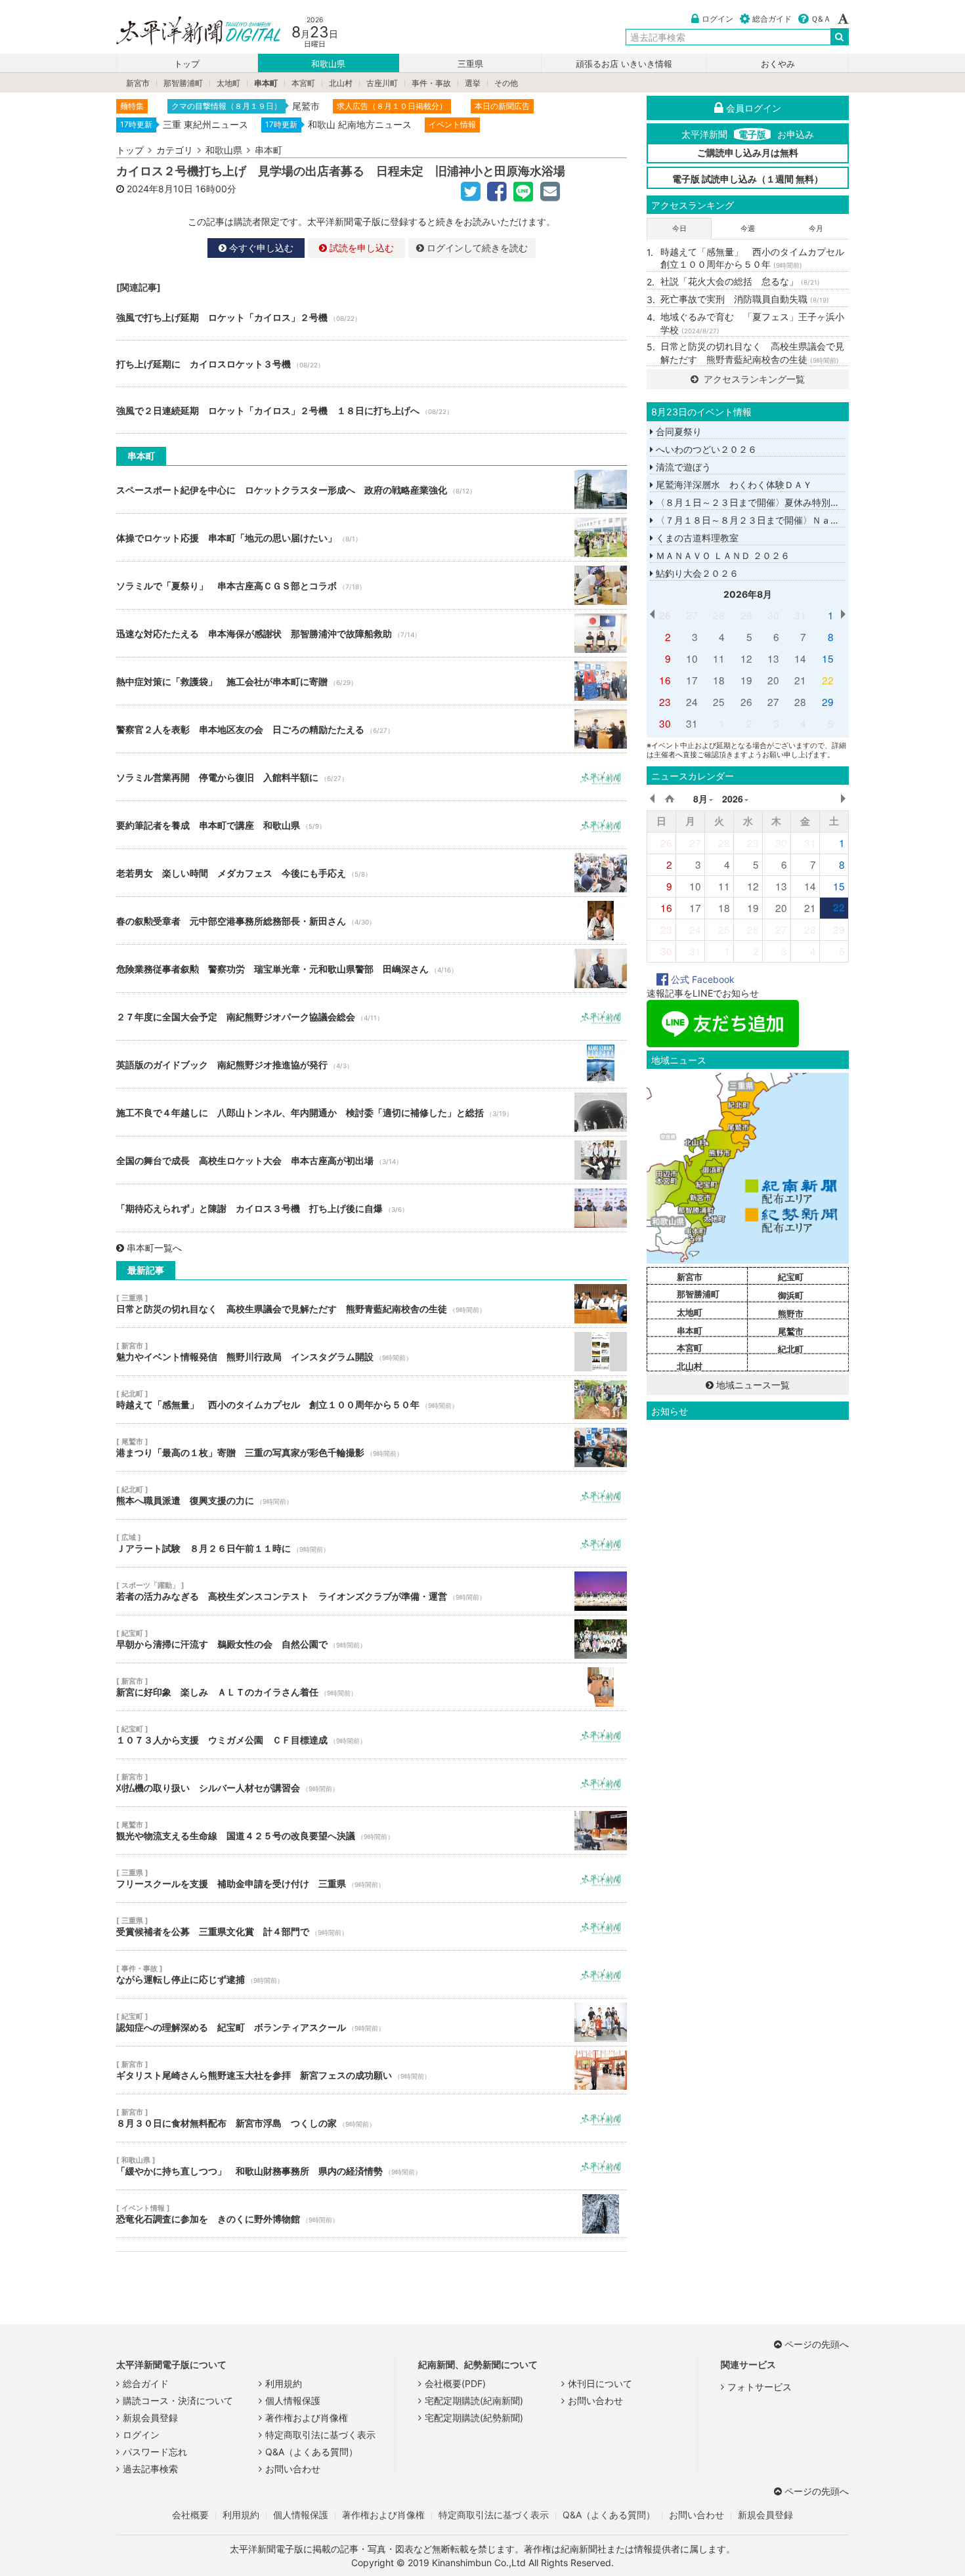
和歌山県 (328, 64)
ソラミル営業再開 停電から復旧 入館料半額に (372, 777)
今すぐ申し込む (260, 248)
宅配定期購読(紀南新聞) (474, 2400)
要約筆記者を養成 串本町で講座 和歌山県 (372, 825)
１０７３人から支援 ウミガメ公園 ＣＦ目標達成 (372, 1735)
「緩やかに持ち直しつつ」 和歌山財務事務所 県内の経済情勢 (372, 2166)
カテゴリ (175, 150)
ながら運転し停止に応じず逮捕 (372, 1974)
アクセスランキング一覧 (753, 379)
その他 (506, 83)
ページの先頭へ (817, 2344)
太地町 (228, 83)
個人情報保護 (293, 2400)
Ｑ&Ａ (821, 19)
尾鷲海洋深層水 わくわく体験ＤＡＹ (733, 485)
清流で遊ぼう (682, 467)
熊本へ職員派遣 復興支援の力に (372, 1495)
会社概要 (190, 2515)
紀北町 (791, 1349)
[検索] (840, 37)
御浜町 (791, 1295)
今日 (679, 228)
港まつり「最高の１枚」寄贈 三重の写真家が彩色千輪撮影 (372, 1447)
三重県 (470, 64)
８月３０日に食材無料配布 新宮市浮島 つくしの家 (372, 2118)
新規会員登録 (150, 2418)
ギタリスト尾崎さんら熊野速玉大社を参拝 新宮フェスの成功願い (372, 2070)
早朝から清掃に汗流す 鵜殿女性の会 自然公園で (372, 1639)
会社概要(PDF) (455, 2383)
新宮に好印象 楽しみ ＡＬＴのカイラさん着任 (372, 1687)
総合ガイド (772, 19)
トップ (187, 64)
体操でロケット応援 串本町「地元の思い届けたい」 (372, 537)
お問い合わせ (293, 2469)
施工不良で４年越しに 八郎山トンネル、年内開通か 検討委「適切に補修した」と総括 (372, 1112)
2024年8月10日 (160, 189)
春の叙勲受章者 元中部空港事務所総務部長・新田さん (372, 921)
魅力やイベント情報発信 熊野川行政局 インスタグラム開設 (372, 1352)
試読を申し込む (360, 248)
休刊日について (600, 2383)
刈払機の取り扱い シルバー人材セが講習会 (372, 1783)
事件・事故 (431, 83)
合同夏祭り (677, 431)
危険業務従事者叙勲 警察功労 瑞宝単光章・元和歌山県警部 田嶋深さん (372, 968)
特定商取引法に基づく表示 (320, 2435)
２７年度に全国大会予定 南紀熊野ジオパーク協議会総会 (372, 1016)
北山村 (341, 83)
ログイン (718, 19)
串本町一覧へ (154, 1248)
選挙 (473, 83)
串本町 (266, 83)
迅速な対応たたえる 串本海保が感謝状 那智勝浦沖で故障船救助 (372, 633)
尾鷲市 (791, 1331)
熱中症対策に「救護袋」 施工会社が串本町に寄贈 (372, 681)
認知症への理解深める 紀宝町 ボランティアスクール (372, 2022)
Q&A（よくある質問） (311, 2452)
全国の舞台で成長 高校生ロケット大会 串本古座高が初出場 (372, 1160)
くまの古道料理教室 (696, 538)
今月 (816, 228)
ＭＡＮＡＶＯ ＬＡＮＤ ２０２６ (721, 555)
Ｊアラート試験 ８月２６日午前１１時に (372, 1543)
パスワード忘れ (155, 2452)
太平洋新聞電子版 (189, 32)
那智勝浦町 (183, 83)
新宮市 (138, 83)
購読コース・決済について (178, 2400)
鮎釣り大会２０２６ (696, 573)
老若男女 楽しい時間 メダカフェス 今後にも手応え (372, 873)
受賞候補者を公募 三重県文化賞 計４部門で (372, 1926)
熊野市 (791, 1314)
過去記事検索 (150, 2469)
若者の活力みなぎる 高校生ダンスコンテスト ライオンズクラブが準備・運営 (372, 1591)
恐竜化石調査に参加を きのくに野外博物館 (372, 2214)
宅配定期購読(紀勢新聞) (474, 2418)
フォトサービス (760, 2387)
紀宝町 (791, 1277)
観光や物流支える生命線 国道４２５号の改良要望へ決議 (372, 1831)
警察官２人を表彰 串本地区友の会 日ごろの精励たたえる (372, 729)
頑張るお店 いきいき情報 (624, 64)
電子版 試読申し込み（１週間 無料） (748, 179)
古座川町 (382, 83)
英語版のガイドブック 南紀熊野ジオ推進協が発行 (372, 1064)
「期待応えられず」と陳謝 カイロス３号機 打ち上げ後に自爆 (372, 1208)
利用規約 (284, 2383)
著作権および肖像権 (307, 2418)
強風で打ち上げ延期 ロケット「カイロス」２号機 (372, 317)
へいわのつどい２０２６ (705, 449)
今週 (748, 228)
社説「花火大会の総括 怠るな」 (740, 281)
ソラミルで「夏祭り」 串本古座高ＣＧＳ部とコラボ (372, 585)
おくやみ (778, 64)
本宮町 (303, 83)
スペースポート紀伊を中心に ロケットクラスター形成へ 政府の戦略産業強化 (372, 489)
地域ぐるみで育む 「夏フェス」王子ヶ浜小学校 (752, 323)
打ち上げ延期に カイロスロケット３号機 (372, 364)
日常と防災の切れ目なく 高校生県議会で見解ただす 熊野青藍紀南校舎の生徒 (372, 1304)
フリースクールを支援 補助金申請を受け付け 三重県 (372, 1879)
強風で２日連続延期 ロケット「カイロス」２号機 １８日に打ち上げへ (372, 410)
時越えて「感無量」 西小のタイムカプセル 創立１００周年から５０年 (372, 1400)
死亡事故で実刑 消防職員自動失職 (745, 299)
